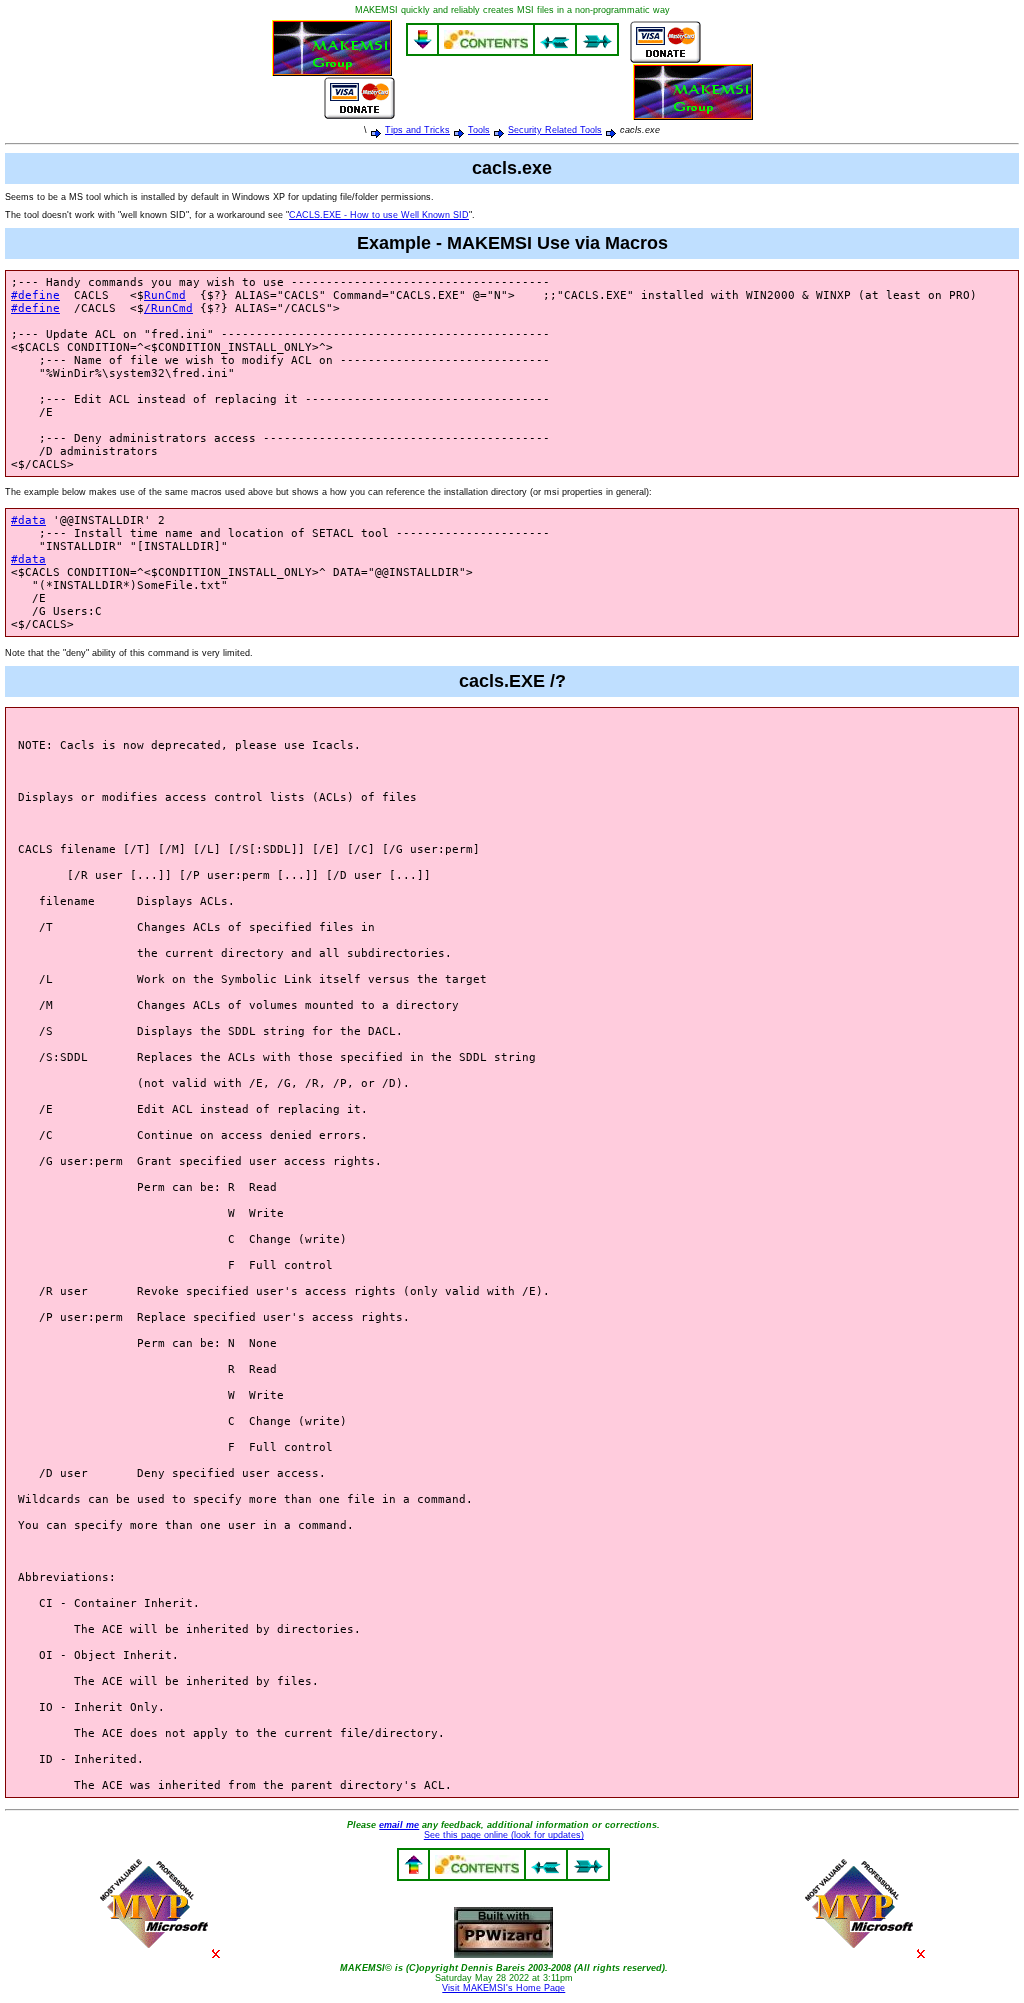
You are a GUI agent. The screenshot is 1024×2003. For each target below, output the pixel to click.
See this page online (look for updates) (504, 1835)
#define (35, 295)
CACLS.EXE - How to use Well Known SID (379, 215)
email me (399, 1825)
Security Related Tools (555, 130)
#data (28, 520)
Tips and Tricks (417, 130)
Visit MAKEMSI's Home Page (503, 1988)
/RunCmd (168, 308)
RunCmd (165, 295)
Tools (479, 130)
